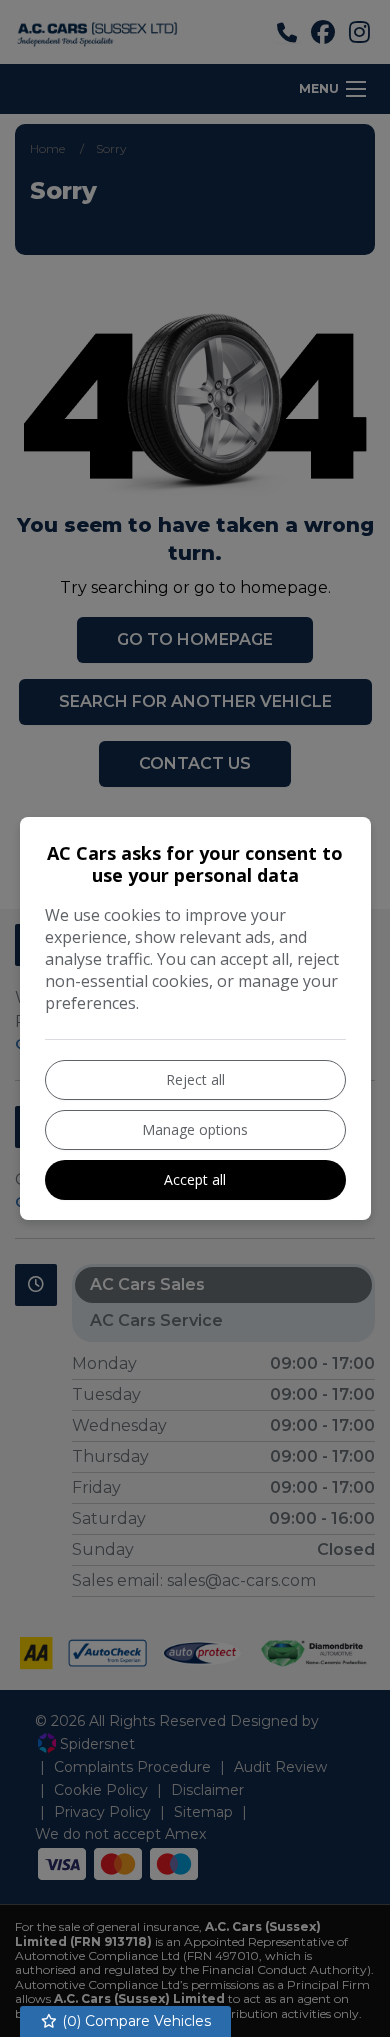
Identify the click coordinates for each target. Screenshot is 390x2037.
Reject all (195, 1079)
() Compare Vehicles (134, 2021)
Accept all (195, 1179)
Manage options (195, 1129)
